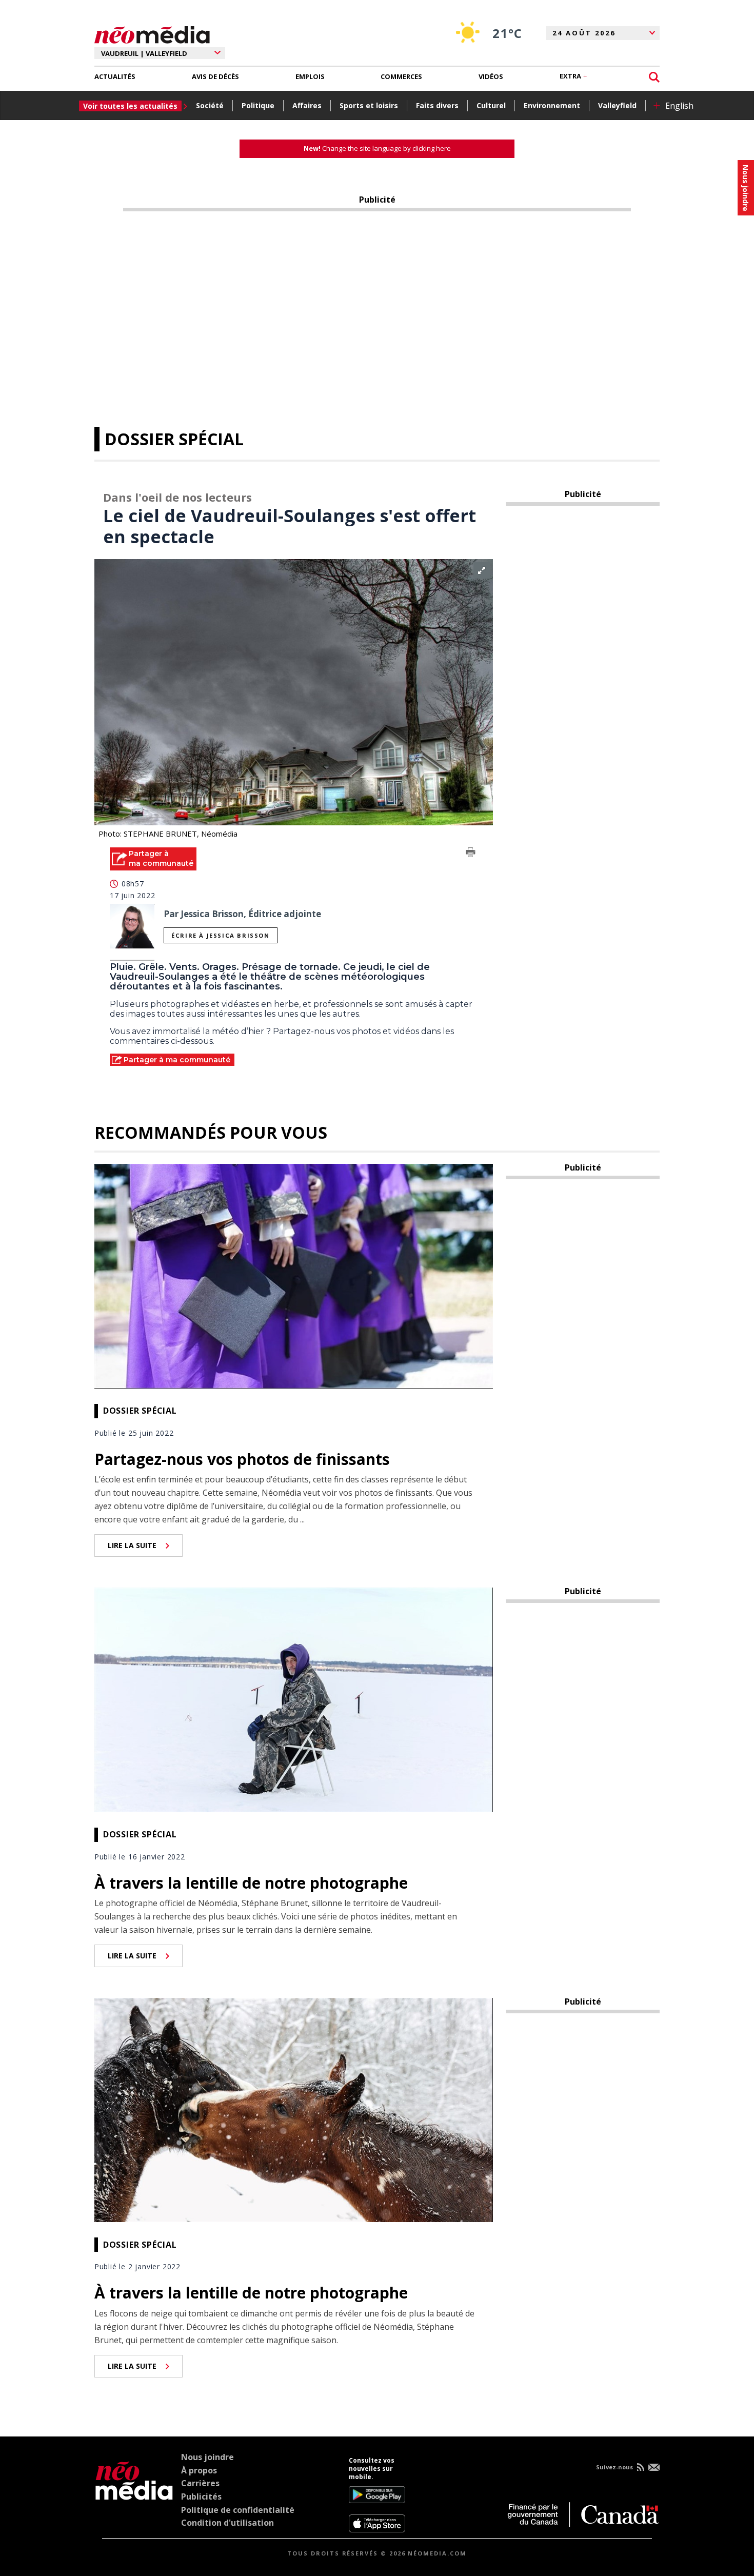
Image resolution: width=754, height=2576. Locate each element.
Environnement (552, 105)
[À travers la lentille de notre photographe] (294, 1699)
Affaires (307, 105)
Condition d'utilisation (227, 2523)
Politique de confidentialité (238, 2510)
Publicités (201, 2496)
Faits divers (437, 105)
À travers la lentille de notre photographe (251, 1883)
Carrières (200, 2483)
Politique (258, 105)
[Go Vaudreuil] (134, 2494)
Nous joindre (207, 2457)
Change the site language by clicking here (377, 148)
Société (210, 105)
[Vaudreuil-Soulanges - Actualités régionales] (152, 33)
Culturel (491, 105)
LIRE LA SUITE (132, 1545)
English (679, 106)
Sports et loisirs (369, 105)
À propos (199, 2470)
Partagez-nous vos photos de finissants (242, 1459)
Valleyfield (617, 105)
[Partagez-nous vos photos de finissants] (294, 1275)
